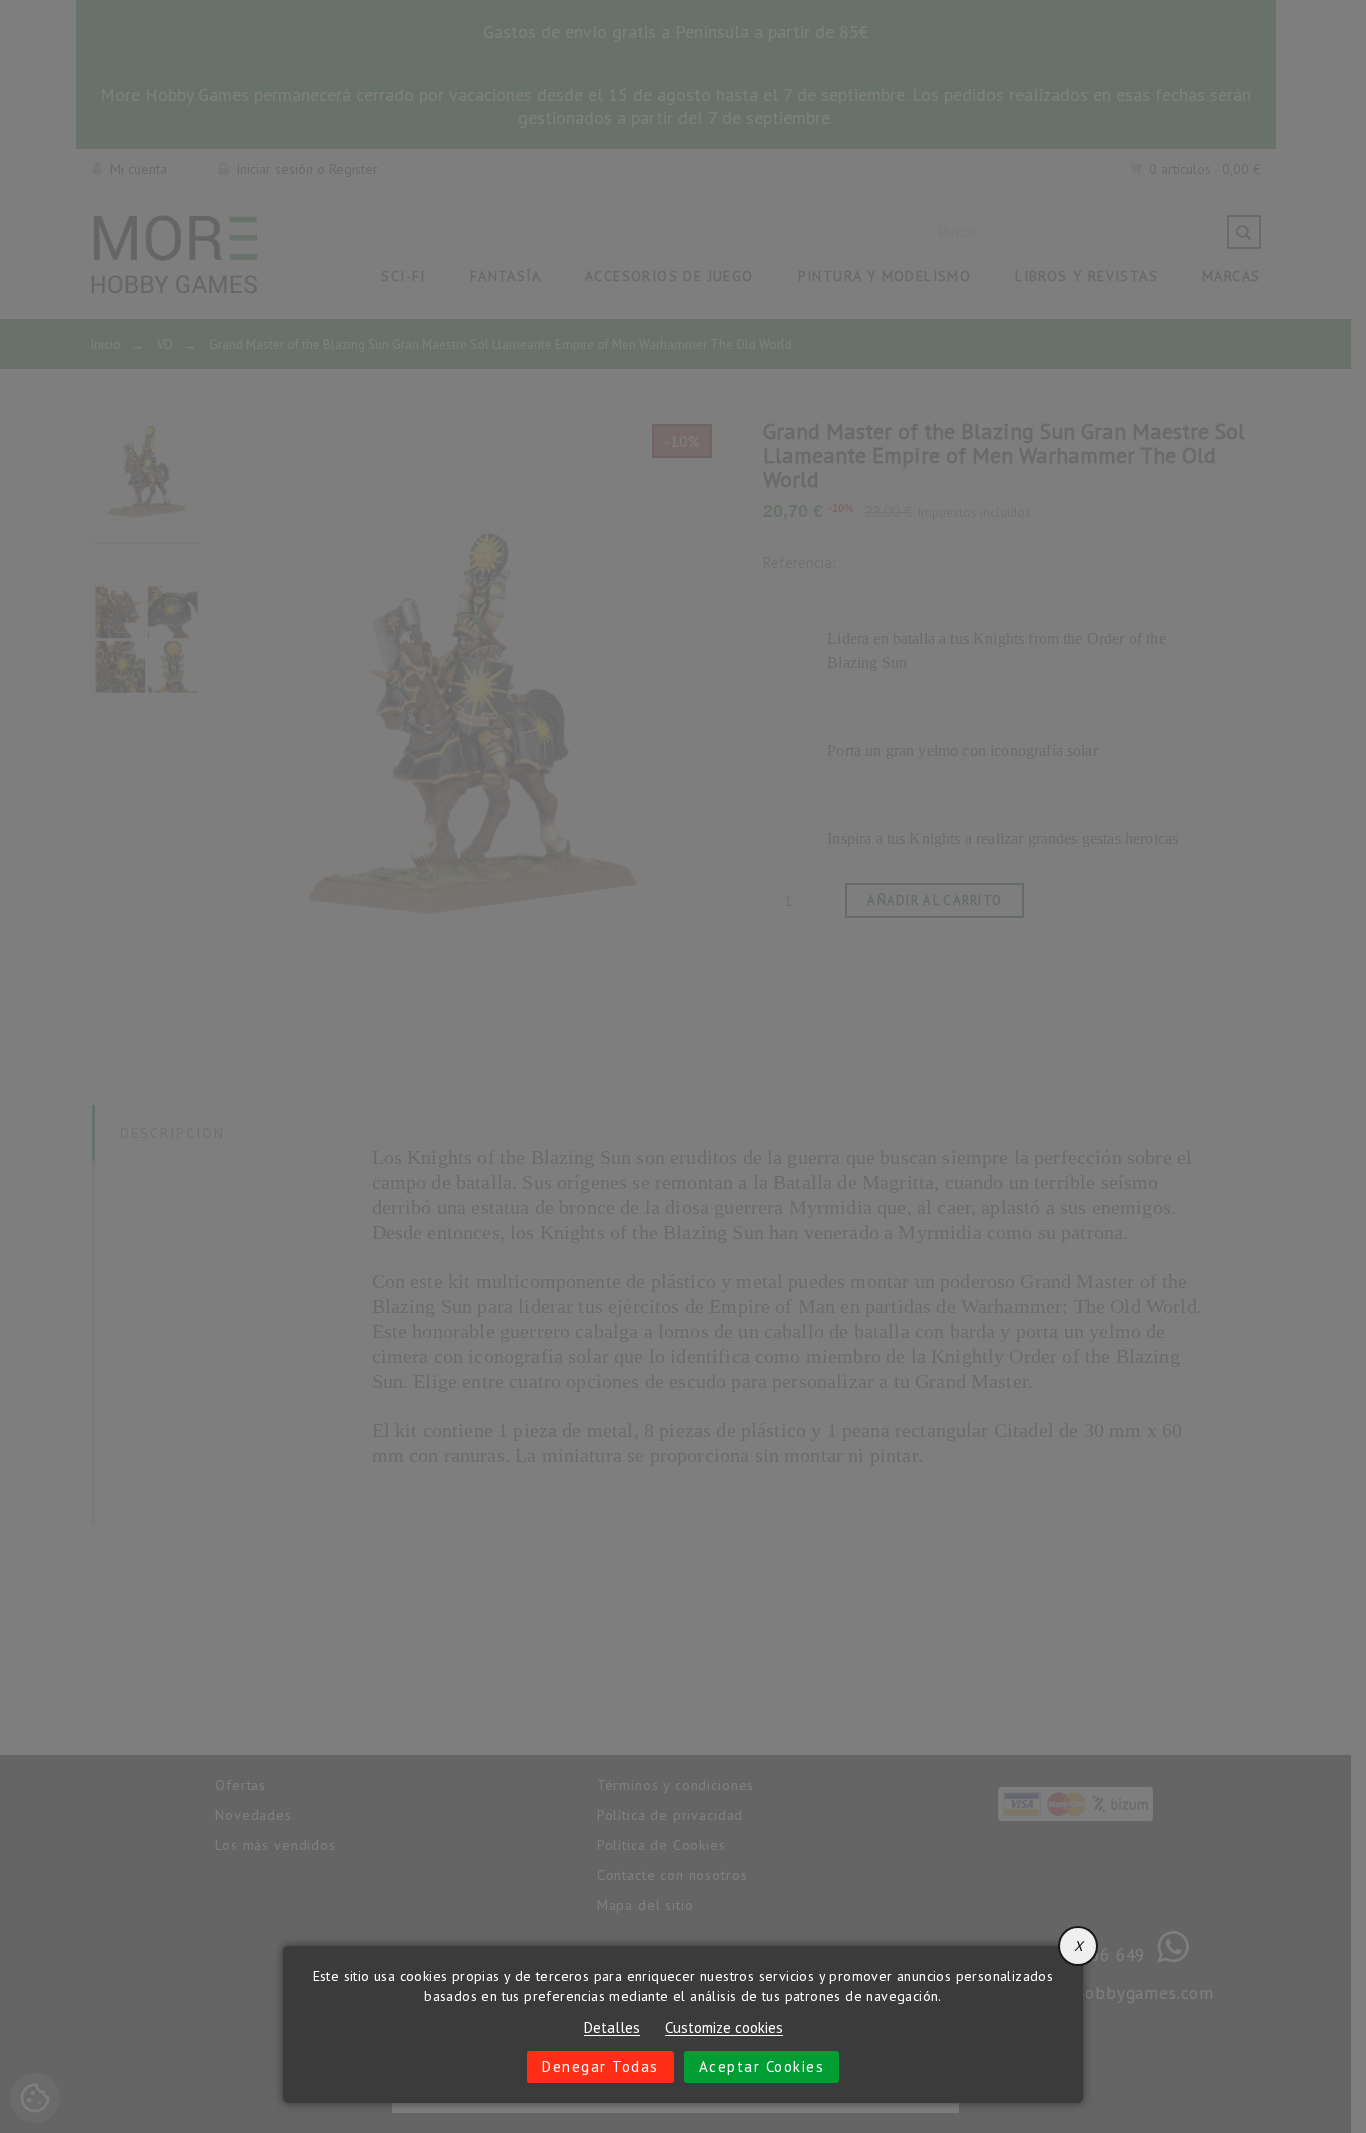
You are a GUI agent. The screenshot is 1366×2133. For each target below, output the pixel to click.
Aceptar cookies (762, 2066)
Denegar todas (600, 2066)
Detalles (612, 2028)
